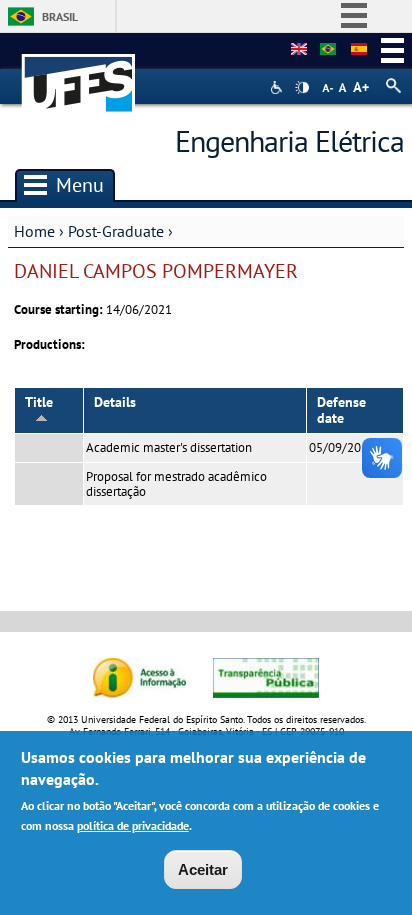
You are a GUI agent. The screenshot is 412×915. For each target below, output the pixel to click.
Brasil (60, 16)
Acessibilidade (278, 87)
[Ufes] (79, 73)
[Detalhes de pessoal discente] (299, 50)
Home (34, 231)
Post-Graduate (116, 231)
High (302, 88)
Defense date (341, 410)
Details (115, 402)
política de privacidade (133, 825)
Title (39, 402)
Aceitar (203, 869)
